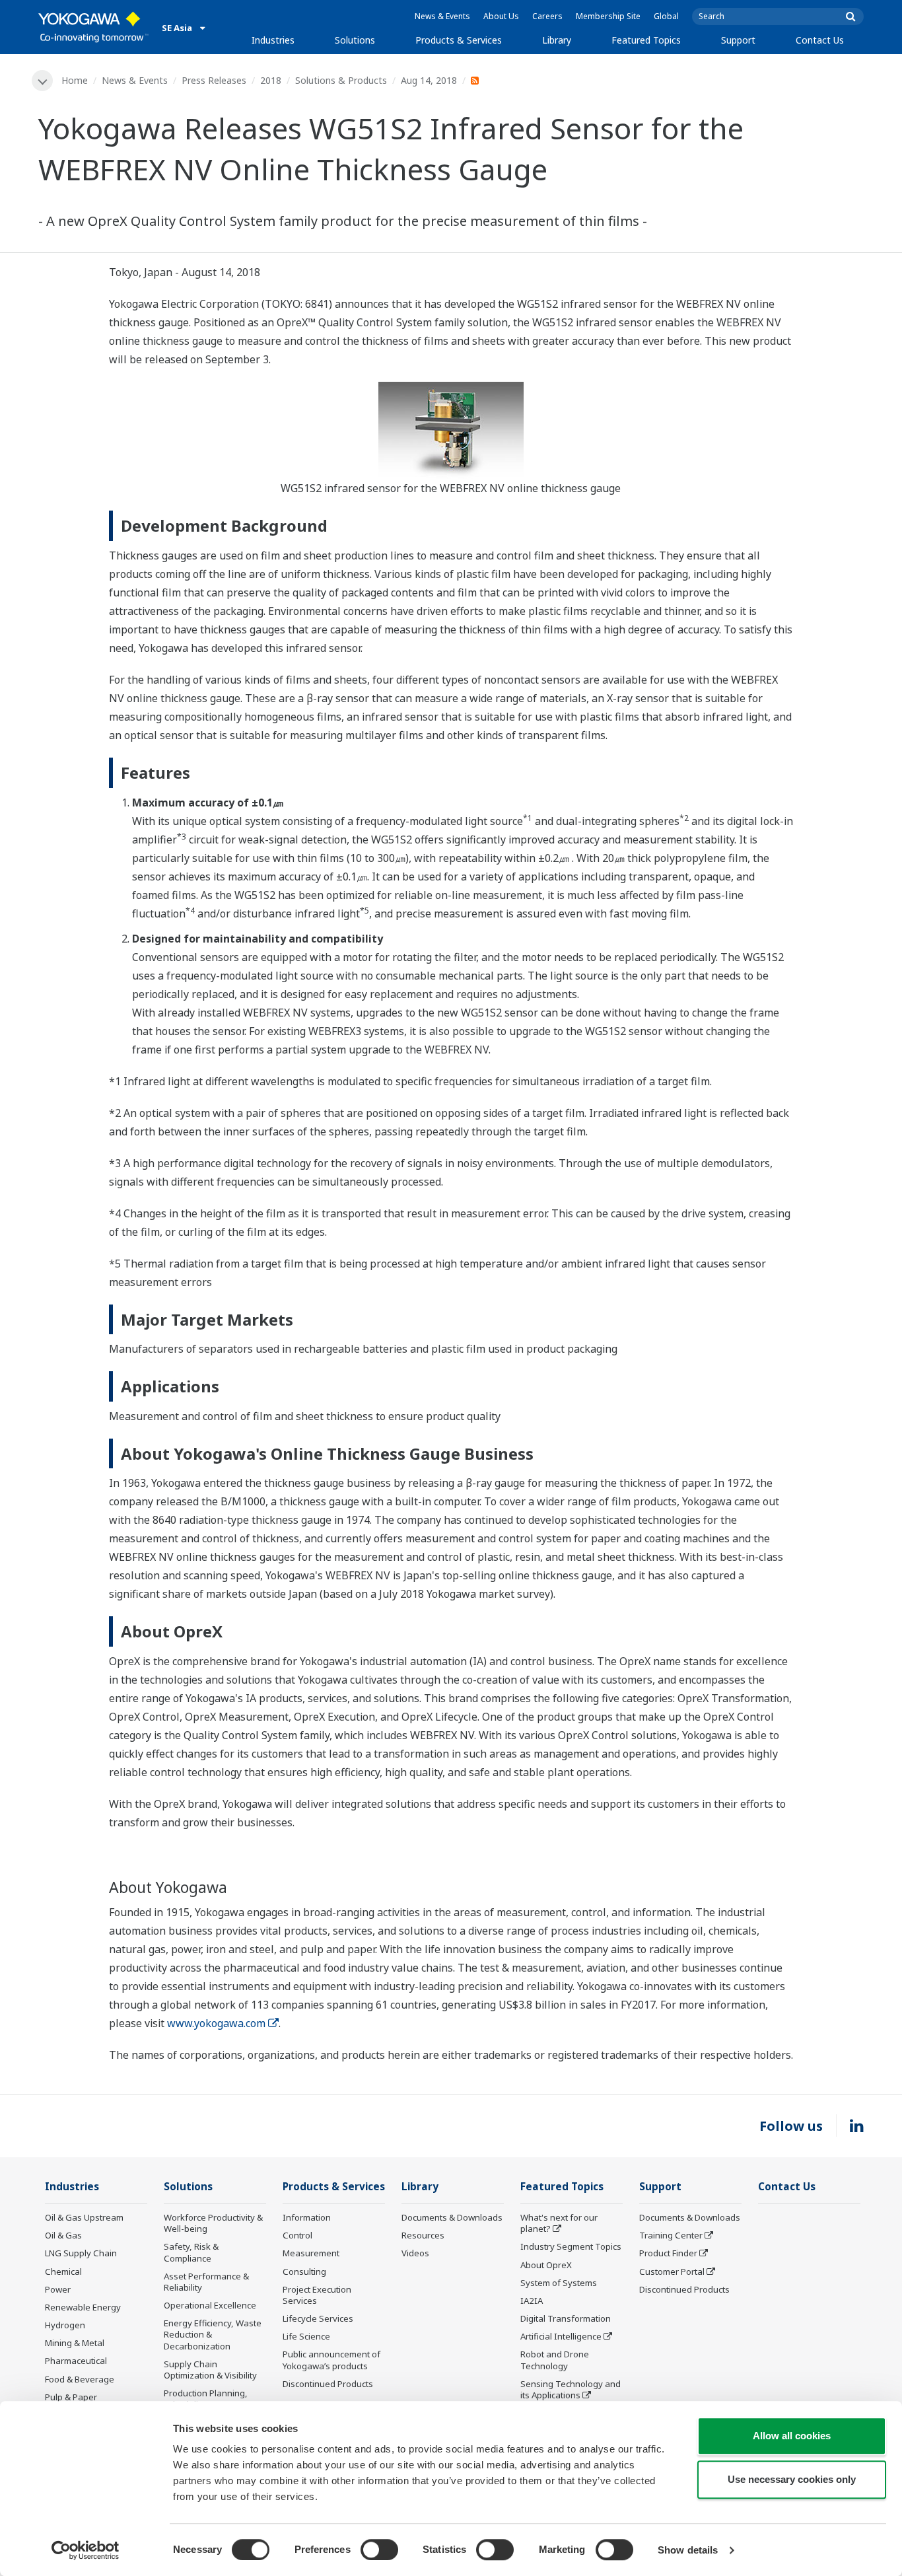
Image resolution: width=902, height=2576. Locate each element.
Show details (688, 2550)
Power (58, 2289)
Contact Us (820, 40)
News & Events (442, 16)
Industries (273, 40)
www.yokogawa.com (216, 2023)
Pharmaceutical (76, 2361)
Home (75, 80)
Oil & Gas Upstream (84, 2217)
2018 (271, 80)
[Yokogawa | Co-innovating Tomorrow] (93, 27)
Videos (415, 2253)
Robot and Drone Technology (555, 2360)
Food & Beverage (80, 2379)
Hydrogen (65, 2325)
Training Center (671, 2235)
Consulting (304, 2272)
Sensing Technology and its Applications (571, 2389)
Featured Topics (646, 40)
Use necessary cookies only (792, 2479)
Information (307, 2217)
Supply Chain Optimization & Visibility (210, 2370)
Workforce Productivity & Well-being (213, 2223)
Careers (547, 16)
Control (297, 2235)
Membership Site (608, 16)
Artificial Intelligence (561, 2336)
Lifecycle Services (318, 2318)
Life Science (306, 2336)
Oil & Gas (63, 2235)
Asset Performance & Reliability (206, 2282)
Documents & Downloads (452, 2217)
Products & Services (459, 40)
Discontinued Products (328, 2384)
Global (666, 16)
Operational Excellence (210, 2305)
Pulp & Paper (71, 2397)
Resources (423, 2235)
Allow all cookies (792, 2436)
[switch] (379, 2550)
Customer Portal (672, 2272)
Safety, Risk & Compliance (191, 2252)
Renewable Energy (83, 2307)
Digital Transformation (566, 2318)
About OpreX (546, 2265)
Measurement (311, 2253)
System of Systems (559, 2283)
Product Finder (668, 2253)
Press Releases (214, 80)
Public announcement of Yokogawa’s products (331, 2360)
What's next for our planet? (559, 2223)
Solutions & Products (341, 80)
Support (738, 40)
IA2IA (532, 2301)
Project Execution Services (317, 2295)
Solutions (355, 40)
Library (557, 40)
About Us (501, 16)
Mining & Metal (75, 2343)
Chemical (63, 2272)
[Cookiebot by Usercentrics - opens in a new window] (86, 2550)
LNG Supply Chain (81, 2253)
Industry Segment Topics (571, 2246)
